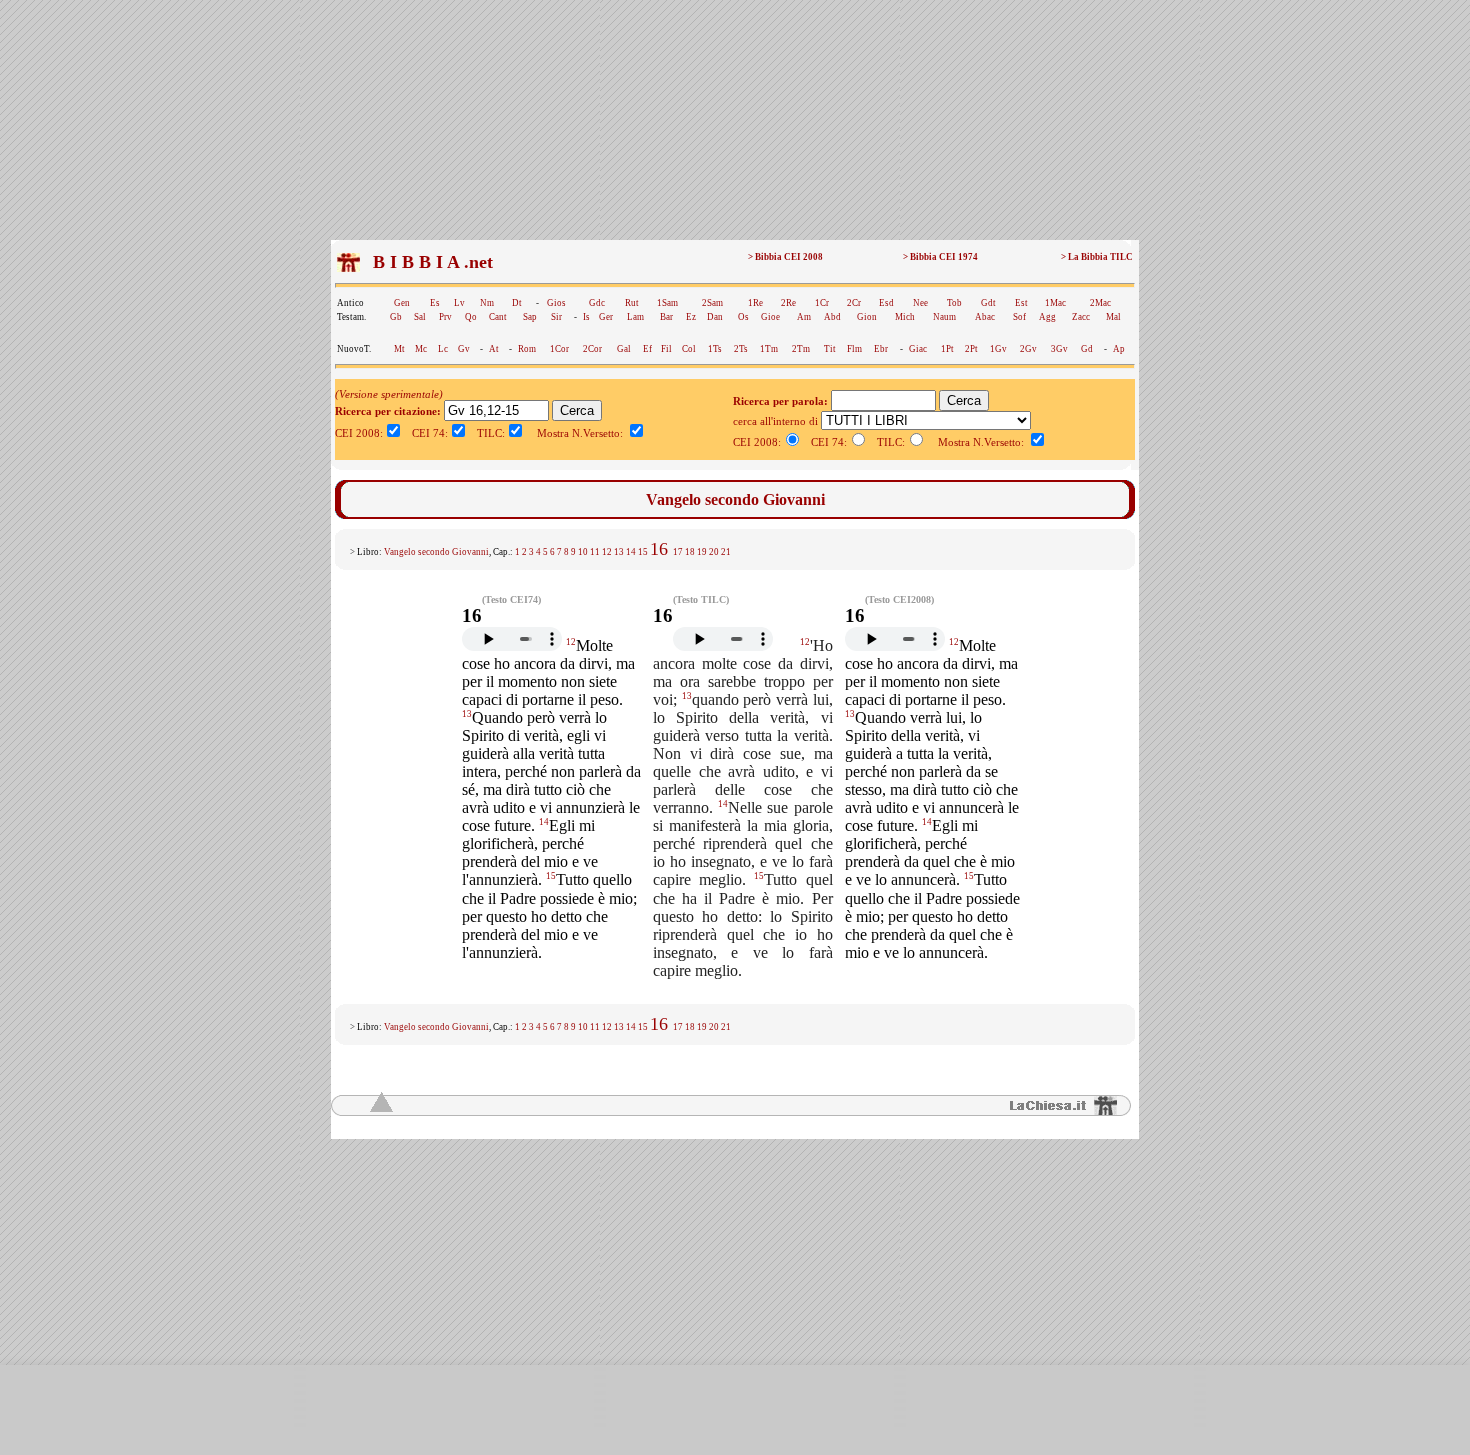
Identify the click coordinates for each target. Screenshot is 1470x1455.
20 (714, 552)
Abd (832, 317)
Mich (905, 317)
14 (631, 552)
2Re (788, 303)
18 (690, 552)
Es (435, 303)
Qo (471, 317)
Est (1021, 303)
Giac (918, 349)
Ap (1119, 349)
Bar (666, 317)
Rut (632, 303)
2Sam (712, 303)
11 (595, 552)
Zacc (1081, 317)
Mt (399, 349)
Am (804, 317)
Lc (443, 349)
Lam (635, 317)
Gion (867, 317)
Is (586, 317)
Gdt (988, 303)
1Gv (998, 349)
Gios (556, 303)
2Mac (1100, 303)
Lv (459, 303)
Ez (691, 317)
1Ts (715, 349)
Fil (666, 349)
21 (726, 552)
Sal (420, 317)
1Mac (1055, 303)
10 (583, 552)
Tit (830, 349)
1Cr (822, 303)
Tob (954, 303)
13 (619, 552)
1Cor (559, 349)
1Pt (947, 349)
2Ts (741, 349)
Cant (498, 317)
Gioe (770, 317)
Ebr (881, 349)
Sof (1019, 317)
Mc (421, 349)
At (494, 349)
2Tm (801, 349)
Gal (624, 349)
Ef (647, 349)
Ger (606, 317)
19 (702, 552)
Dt (517, 303)
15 (643, 552)
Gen (402, 303)
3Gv (1059, 349)
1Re (755, 303)
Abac (985, 317)
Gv (464, 349)
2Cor (592, 349)
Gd (1087, 349)
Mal (1113, 317)
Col (689, 349)
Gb (396, 317)
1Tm (769, 349)
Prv (445, 317)
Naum (944, 317)
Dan (715, 317)
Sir (556, 317)
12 (607, 552)
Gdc (597, 303)
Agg (1047, 317)
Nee (920, 303)
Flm (854, 349)
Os (743, 317)
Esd (886, 303)
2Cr (854, 303)
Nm (487, 303)
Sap (530, 317)
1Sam (667, 303)
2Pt (971, 349)
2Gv (1028, 349)
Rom (527, 349)
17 (678, 552)
